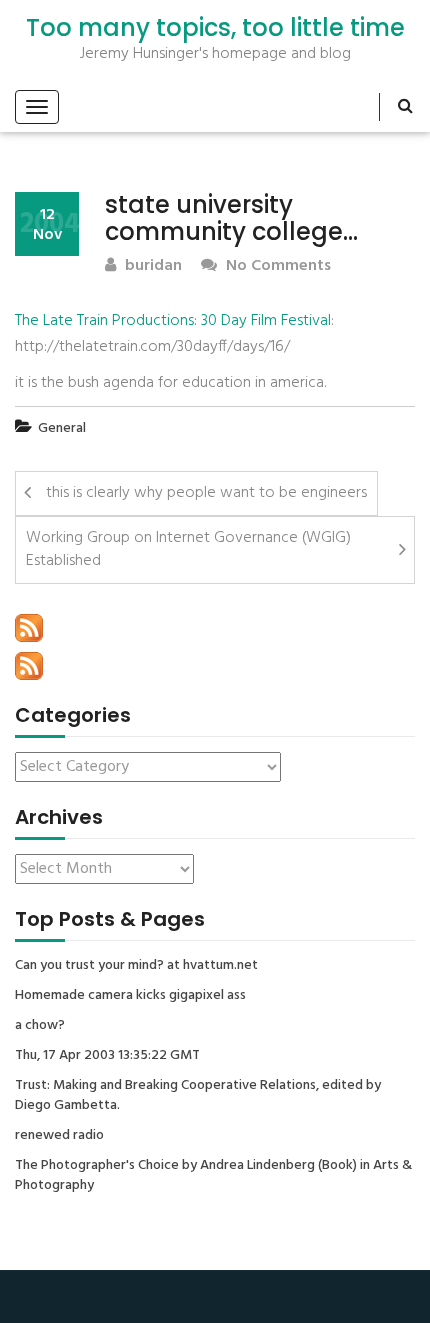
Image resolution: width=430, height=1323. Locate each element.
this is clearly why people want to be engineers (206, 493)
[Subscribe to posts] (29, 628)
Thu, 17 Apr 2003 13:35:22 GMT (107, 1056)
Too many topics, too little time (215, 28)
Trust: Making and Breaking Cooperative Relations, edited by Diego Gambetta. (198, 1096)
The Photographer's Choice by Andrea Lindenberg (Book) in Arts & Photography (213, 1176)
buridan (151, 266)
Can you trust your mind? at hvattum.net (136, 966)
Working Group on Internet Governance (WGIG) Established (188, 549)
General (62, 428)
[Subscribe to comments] (29, 666)
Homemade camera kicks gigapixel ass (130, 996)
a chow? (40, 1026)
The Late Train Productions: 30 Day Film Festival (173, 321)
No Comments (276, 266)
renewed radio (59, 1136)
